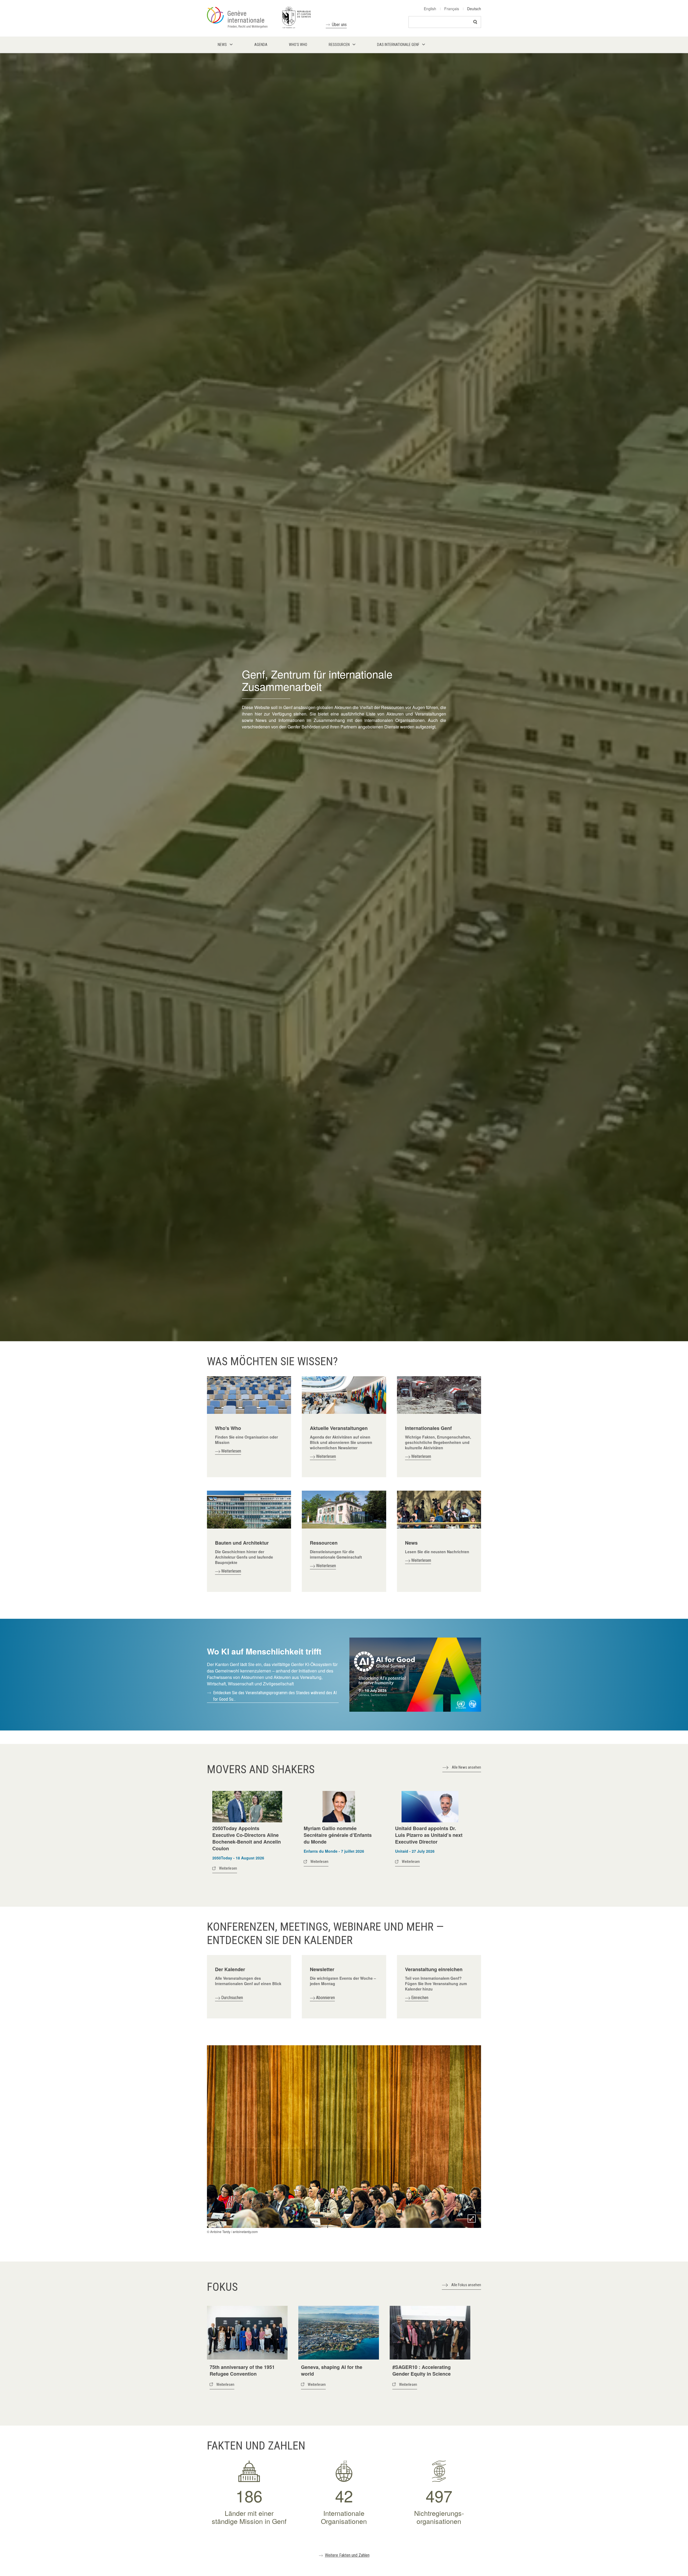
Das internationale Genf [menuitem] (398, 45)
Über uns (339, 25)
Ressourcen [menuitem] (339, 45)
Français (452, 9)
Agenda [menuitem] (261, 45)
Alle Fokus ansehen (466, 2285)
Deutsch (474, 9)
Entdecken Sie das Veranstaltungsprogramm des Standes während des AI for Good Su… (275, 1696)
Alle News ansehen (466, 1767)
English (430, 9)
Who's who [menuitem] (298, 45)
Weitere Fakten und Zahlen (347, 2555)
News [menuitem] (222, 45)
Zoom (472, 2219)
